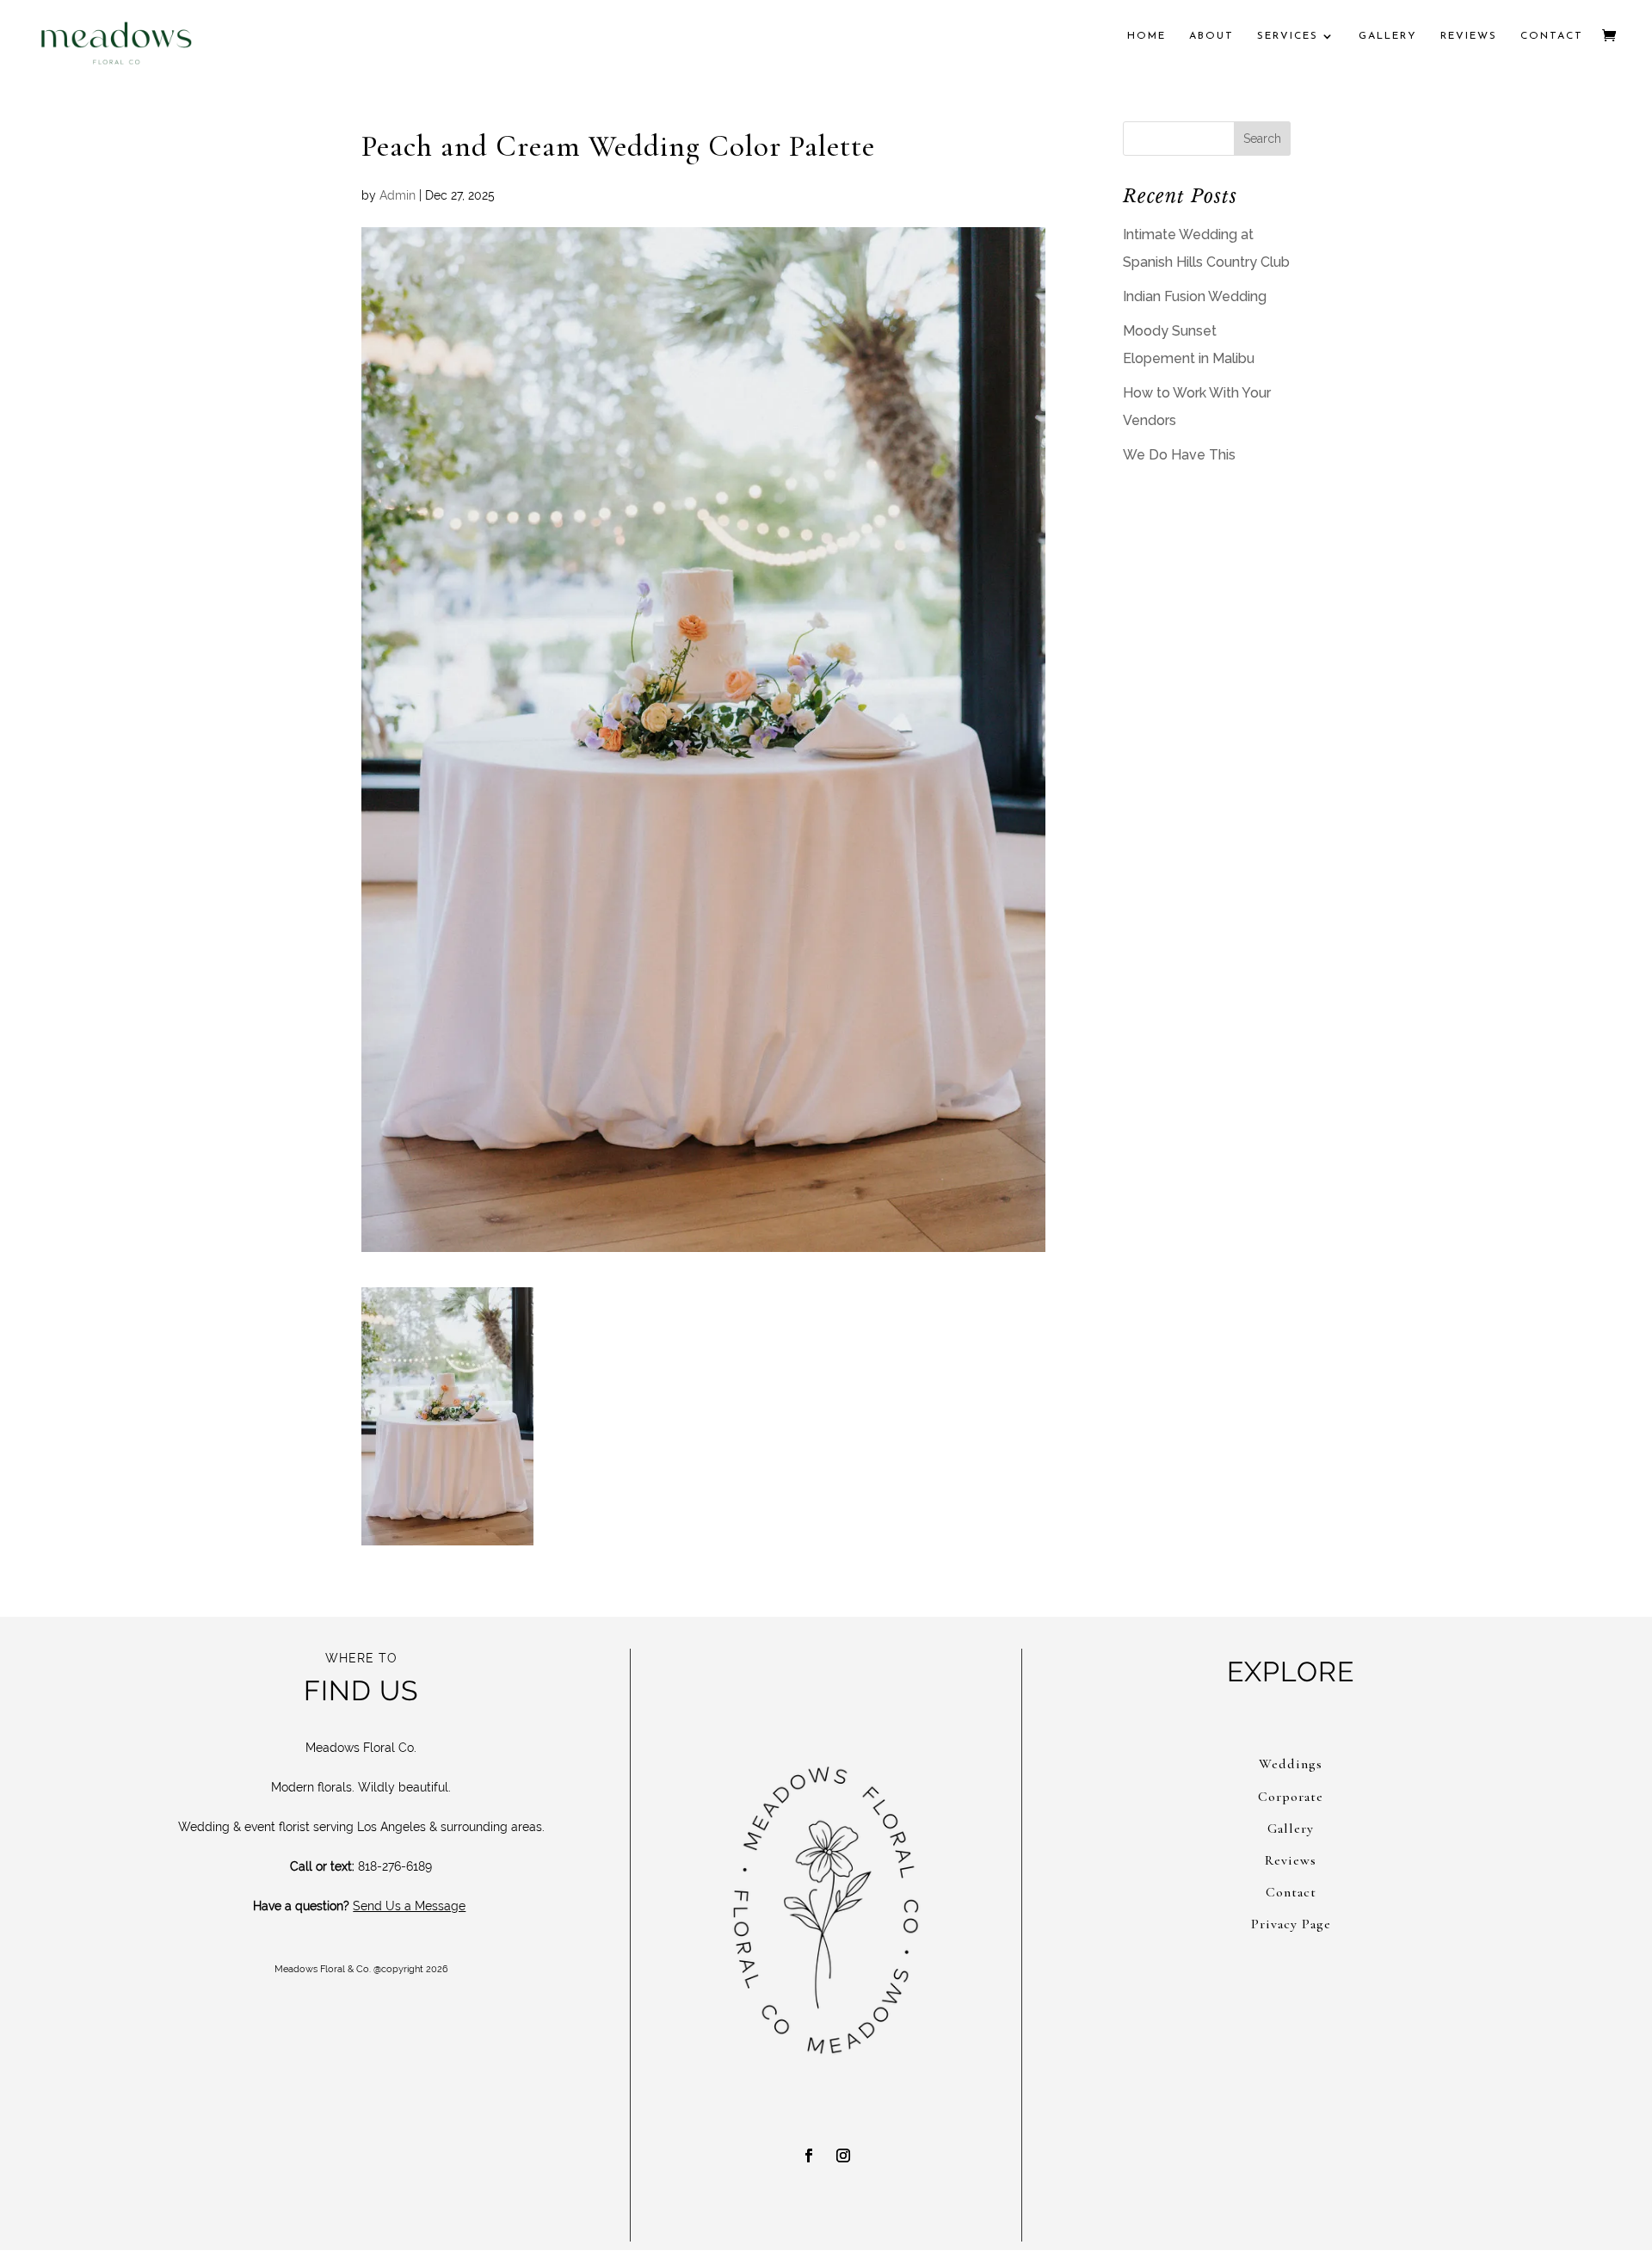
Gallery (1388, 36)
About (1211, 36)
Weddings (1291, 1764)
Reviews (1469, 36)
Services (1288, 36)
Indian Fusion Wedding (1195, 296)
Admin (398, 195)
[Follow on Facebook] (809, 2155)
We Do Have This (1179, 455)
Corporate (1291, 1797)
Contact (1552, 36)
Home (1147, 36)
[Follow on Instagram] (843, 2155)
